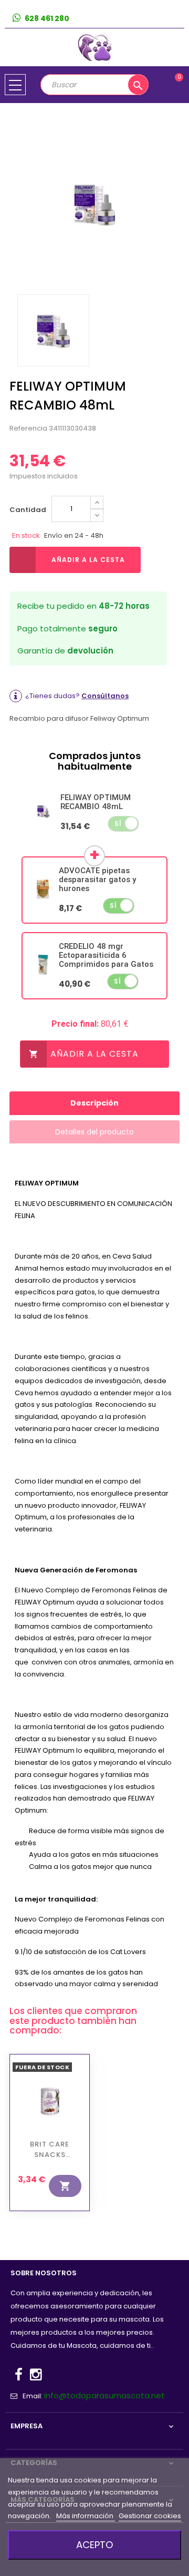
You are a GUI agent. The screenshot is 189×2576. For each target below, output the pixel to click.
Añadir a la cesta (88, 560)
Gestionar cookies (150, 2516)
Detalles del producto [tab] (94, 1132)
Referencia (28, 428)
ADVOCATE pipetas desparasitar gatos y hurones (97, 880)
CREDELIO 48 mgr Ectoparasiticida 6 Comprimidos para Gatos (106, 955)
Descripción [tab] (94, 1103)
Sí (118, 824)
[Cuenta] (176, 19)
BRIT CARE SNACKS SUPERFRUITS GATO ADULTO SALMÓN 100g (50, 2150)
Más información (86, 2516)
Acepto (94, 2545)
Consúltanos (105, 696)
